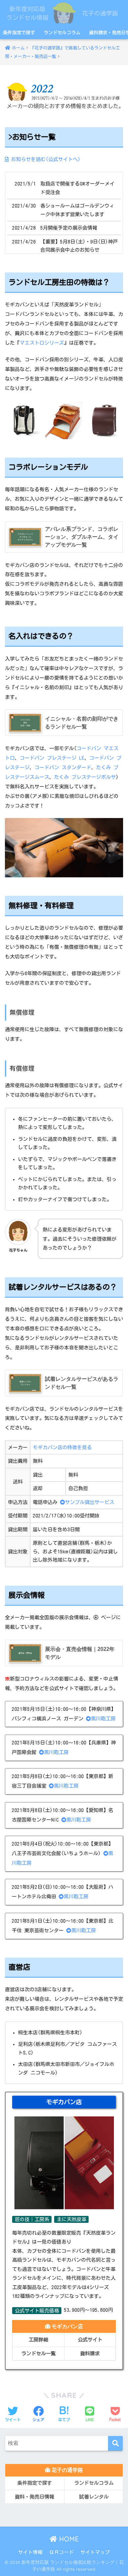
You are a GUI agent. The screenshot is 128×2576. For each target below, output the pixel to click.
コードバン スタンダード (63, 767)
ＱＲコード (62, 2552)
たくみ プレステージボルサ (85, 777)
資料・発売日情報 (34, 2497)
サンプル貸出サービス (90, 1502)
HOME (68, 2539)
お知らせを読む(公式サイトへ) (44, 159)
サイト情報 (30, 2552)
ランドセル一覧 (39, 2353)
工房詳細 (38, 2340)
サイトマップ (95, 2552)
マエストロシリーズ (42, 343)
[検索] (115, 2443)
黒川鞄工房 (103, 1719)
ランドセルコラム (62, 33)
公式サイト (90, 2340)
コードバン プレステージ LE (52, 758)
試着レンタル (94, 2497)
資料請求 (90, 2353)
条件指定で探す (19, 33)
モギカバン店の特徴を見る (62, 1447)
